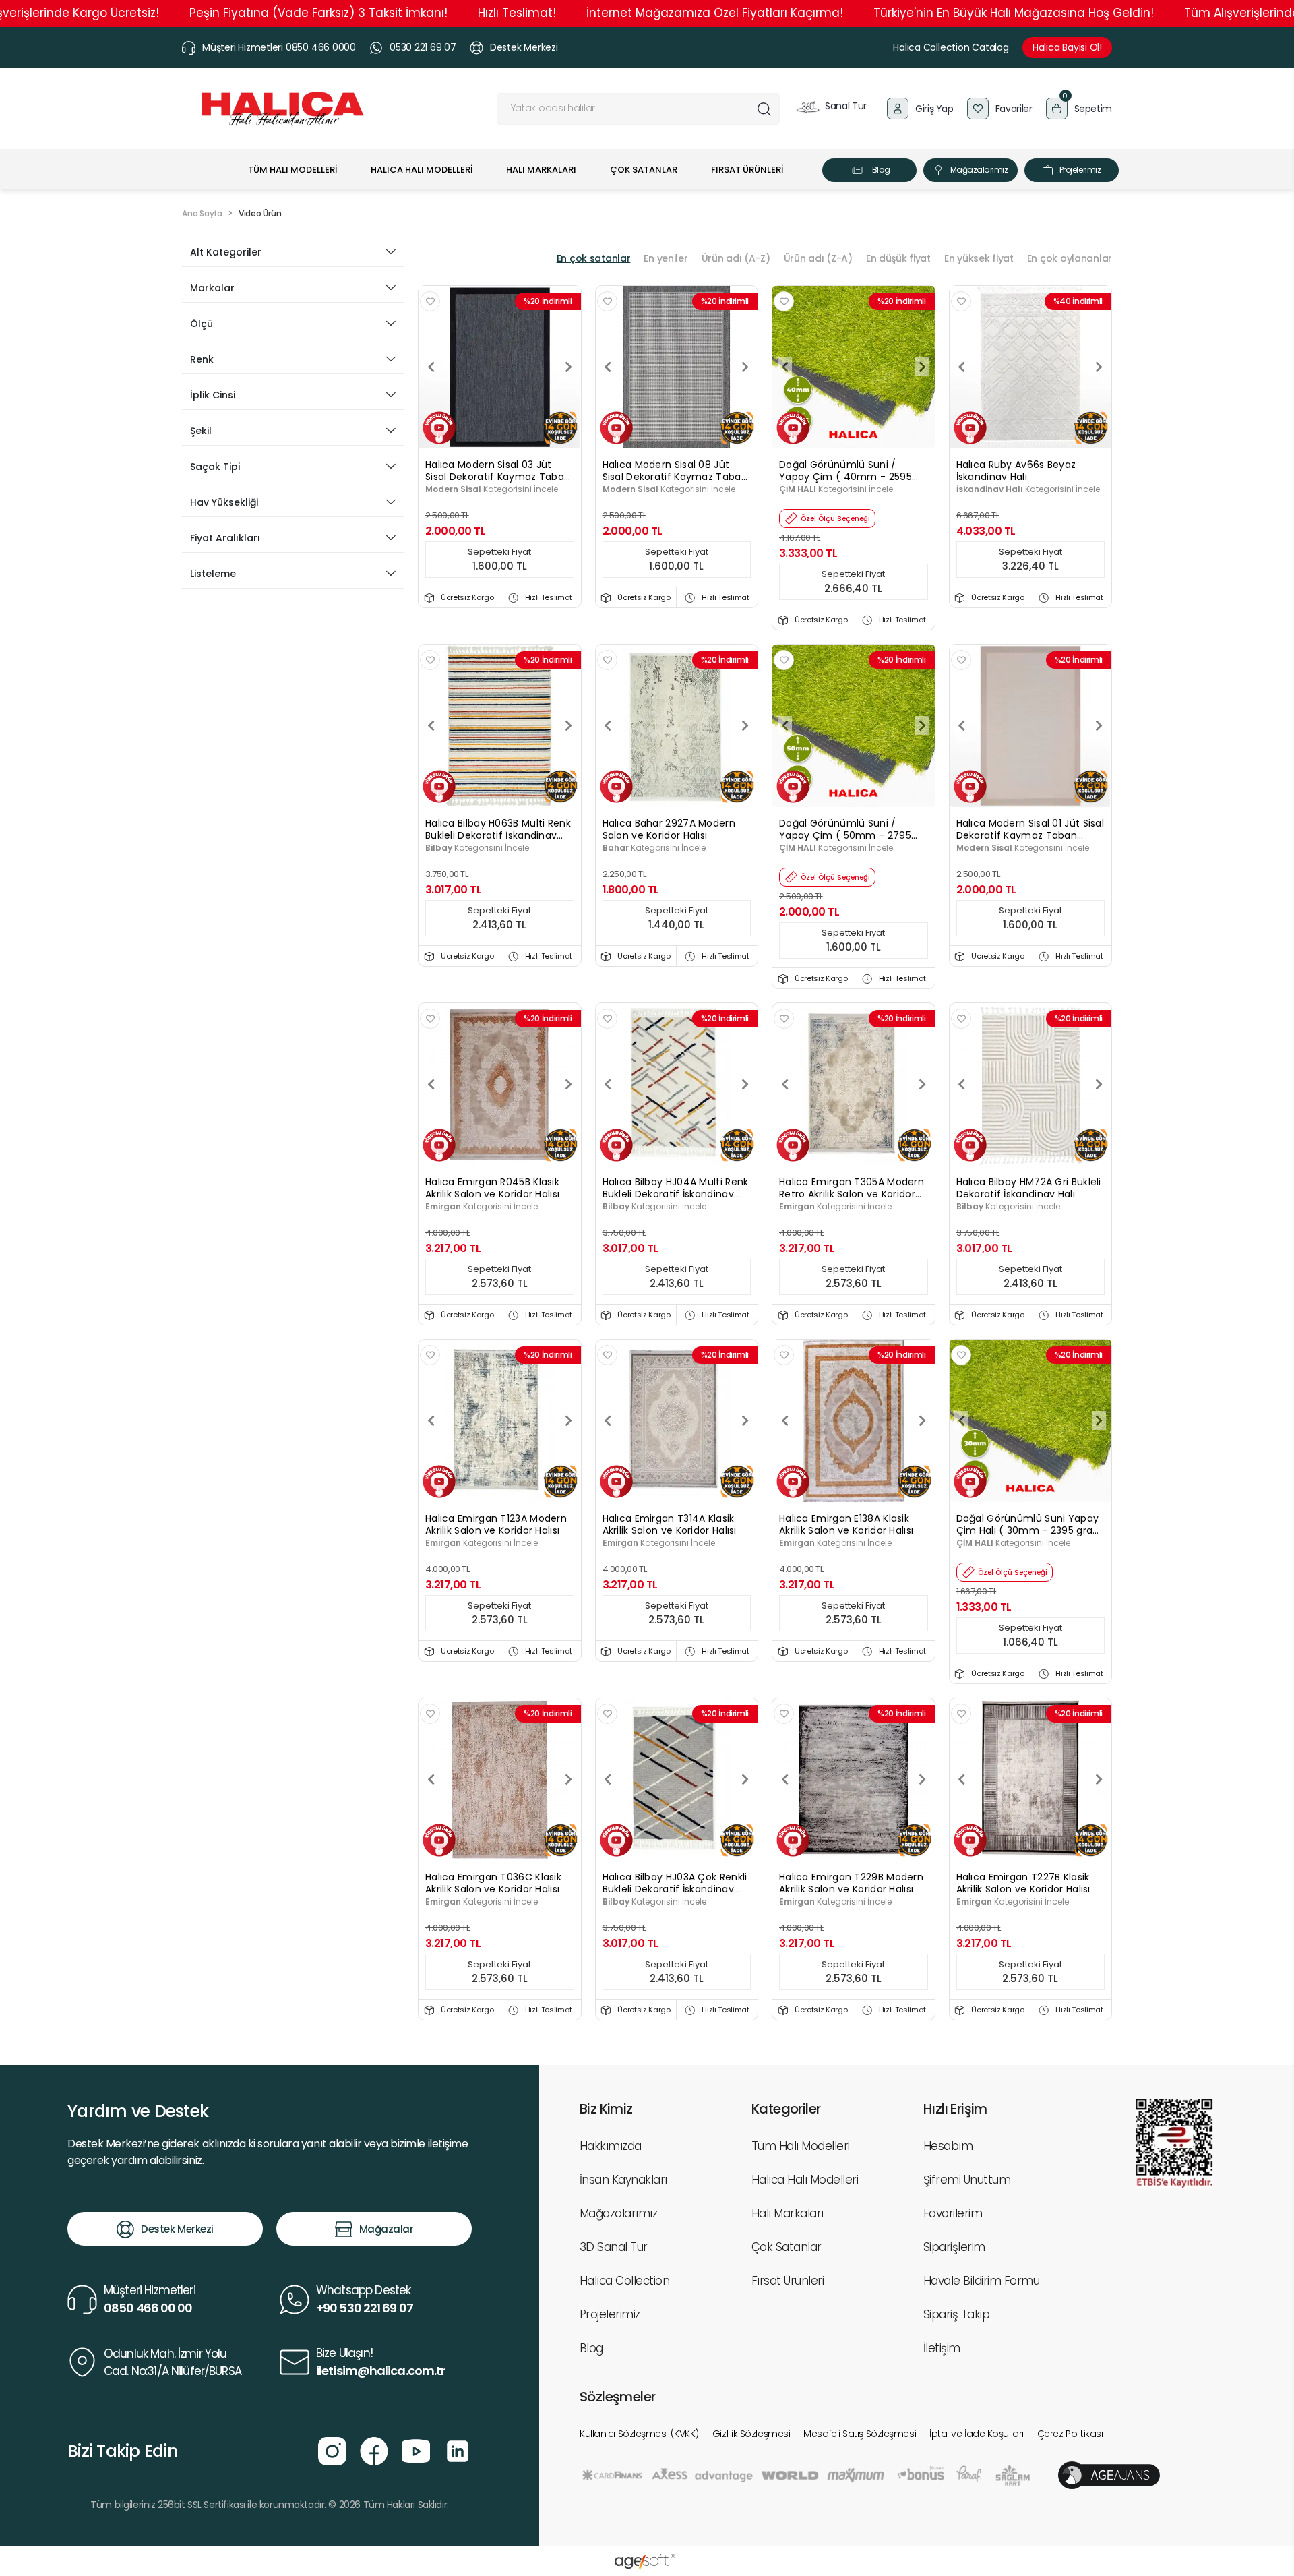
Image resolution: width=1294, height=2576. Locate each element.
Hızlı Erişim (955, 2109)
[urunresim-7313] (1031, 1779)
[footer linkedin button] (458, 2450)
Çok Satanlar (787, 2247)
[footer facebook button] (374, 2450)
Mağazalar (387, 2229)
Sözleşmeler (617, 2397)
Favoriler (1014, 109)
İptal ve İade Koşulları (977, 2434)
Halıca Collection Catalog (951, 47)
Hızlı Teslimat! (517, 13)
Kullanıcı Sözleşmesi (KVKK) (639, 2434)
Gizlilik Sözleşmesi (751, 2434)
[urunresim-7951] (854, 1420)
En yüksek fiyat (979, 258)
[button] (1079, 109)
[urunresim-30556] (500, 725)
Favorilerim (953, 2213)
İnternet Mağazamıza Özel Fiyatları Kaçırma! (715, 13)
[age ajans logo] (1109, 2475)
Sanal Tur (845, 106)
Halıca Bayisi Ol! (1067, 47)
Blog (881, 170)
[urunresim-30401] (677, 725)
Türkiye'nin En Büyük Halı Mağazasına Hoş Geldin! (1014, 13)
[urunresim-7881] (500, 1779)
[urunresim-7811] (677, 1420)
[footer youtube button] (416, 2450)
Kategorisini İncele (492, 489)
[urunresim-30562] (677, 1084)
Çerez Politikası (1070, 2434)
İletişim (942, 2348)
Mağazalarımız (979, 170)
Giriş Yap (934, 109)
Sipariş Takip (956, 2314)
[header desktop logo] (283, 109)
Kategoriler (786, 2109)
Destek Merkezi (524, 47)
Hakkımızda (611, 2146)
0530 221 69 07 (423, 47)
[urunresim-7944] (500, 1420)
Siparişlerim (954, 2247)
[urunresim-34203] (1031, 1420)
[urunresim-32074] (854, 366)
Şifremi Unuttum (967, 2180)
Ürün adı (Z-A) (818, 258)
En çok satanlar (594, 258)
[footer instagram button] (332, 2450)
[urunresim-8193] (854, 1084)
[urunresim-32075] (854, 725)
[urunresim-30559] (677, 1779)
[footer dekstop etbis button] (1174, 2143)
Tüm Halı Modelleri (801, 2146)
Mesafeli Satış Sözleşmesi (860, 2434)
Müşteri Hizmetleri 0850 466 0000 (279, 47)
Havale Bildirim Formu (981, 2281)
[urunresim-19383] (677, 366)
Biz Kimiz (606, 2109)
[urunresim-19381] (500, 366)
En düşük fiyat (898, 258)
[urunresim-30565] (1031, 1084)
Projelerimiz (1080, 170)
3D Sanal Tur (614, 2247)
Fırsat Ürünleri (788, 2281)
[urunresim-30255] (1031, 366)
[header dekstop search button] (764, 109)
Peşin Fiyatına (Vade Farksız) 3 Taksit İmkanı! (318, 13)
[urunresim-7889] (854, 1779)
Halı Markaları (788, 2213)
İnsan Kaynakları (623, 2180)
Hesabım (948, 2146)
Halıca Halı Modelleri (805, 2180)
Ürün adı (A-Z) (736, 258)
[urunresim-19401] (1031, 725)
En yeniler (666, 258)
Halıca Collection (624, 2281)
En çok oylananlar (1070, 258)
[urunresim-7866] (500, 1084)
